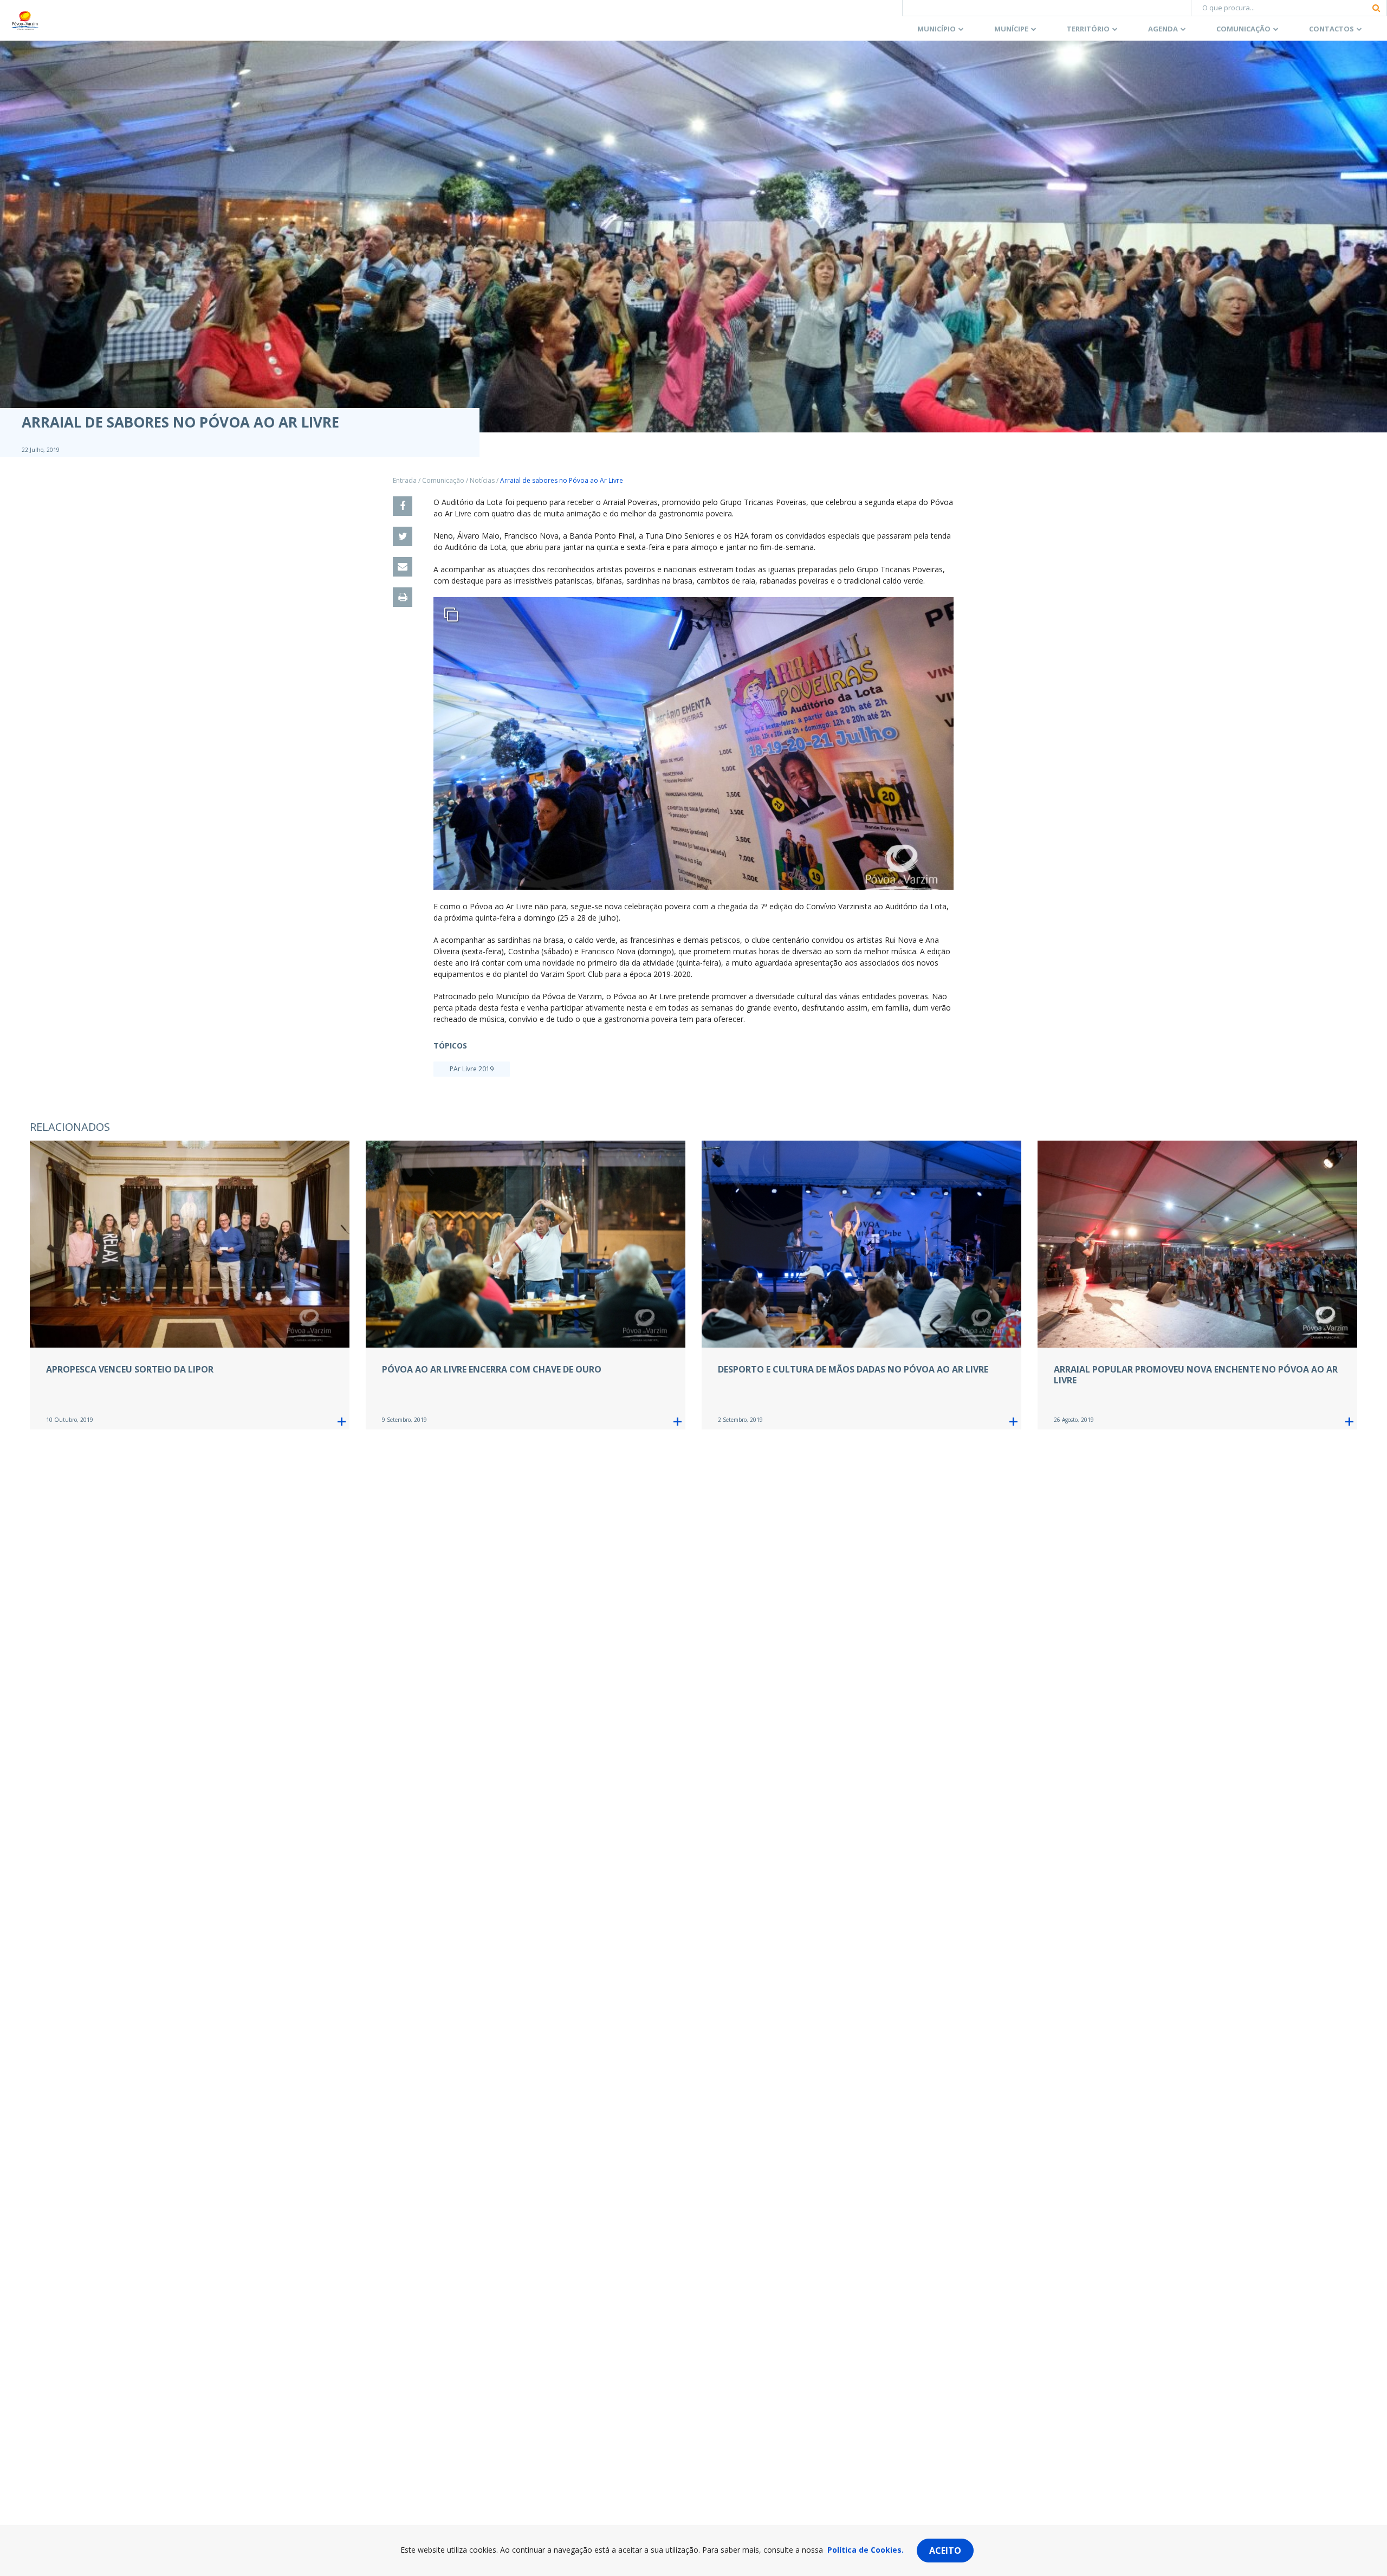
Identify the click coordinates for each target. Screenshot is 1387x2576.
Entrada (405, 480)
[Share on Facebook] (403, 506)
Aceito (945, 2551)
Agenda (1163, 29)
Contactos (1331, 29)
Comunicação (1243, 29)
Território (1088, 29)
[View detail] (342, 1422)
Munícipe (1011, 29)
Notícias (482, 480)
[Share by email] (403, 567)
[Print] (403, 597)
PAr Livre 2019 (472, 1069)
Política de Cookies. (866, 2550)
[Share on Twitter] (403, 536)
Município (936, 29)
